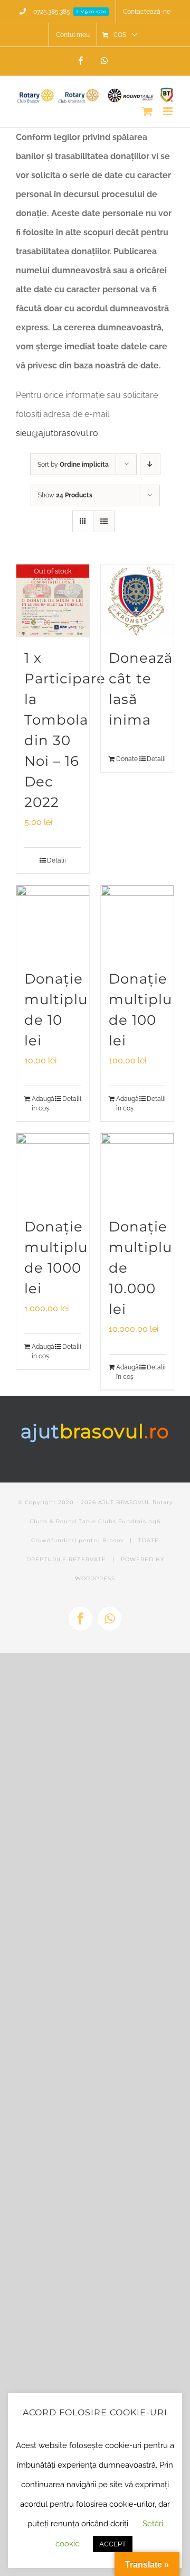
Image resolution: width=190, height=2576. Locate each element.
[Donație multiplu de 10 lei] (53, 922)
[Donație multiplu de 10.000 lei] (137, 1170)
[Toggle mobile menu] (169, 111)
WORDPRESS (95, 1578)
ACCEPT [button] (113, 2544)
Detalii (56, 860)
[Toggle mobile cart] (147, 111)
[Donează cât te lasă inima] (137, 601)
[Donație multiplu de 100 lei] (137, 922)
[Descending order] (150, 464)
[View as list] (104, 521)
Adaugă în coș (42, 1104)
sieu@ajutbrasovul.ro (57, 433)
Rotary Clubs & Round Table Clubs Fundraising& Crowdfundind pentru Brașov (101, 1521)
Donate (126, 759)
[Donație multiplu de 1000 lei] (53, 1170)
